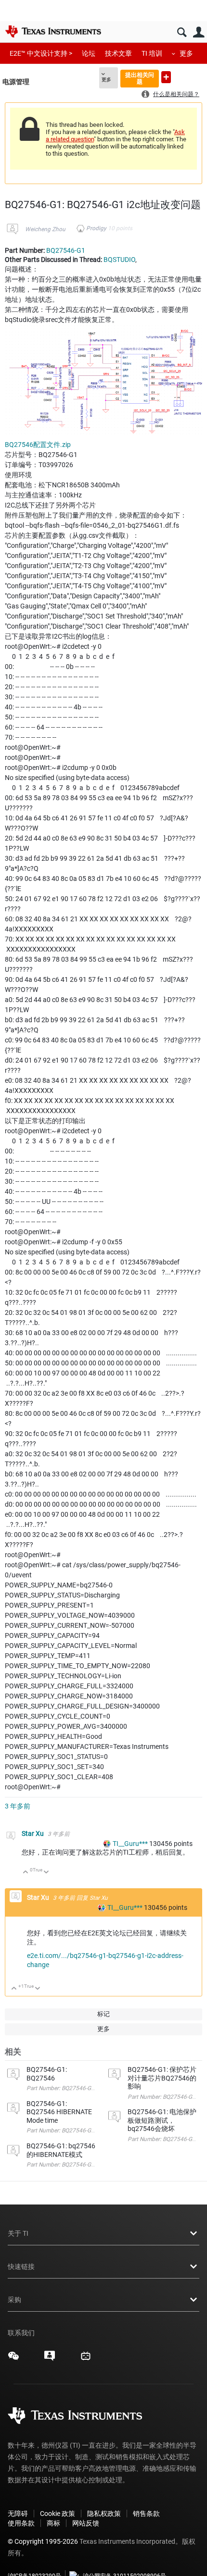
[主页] (53, 31)
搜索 (182, 32)
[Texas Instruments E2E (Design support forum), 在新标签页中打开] (50, 2359)
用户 (199, 32)
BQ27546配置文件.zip (38, 445)
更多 (186, 53)
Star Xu (33, 1833)
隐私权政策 (104, 2514)
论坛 (89, 53)
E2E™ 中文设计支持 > (41, 53)
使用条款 (21, 2523)
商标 (53, 2523)
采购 (14, 2300)
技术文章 (118, 53)
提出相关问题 (140, 78)
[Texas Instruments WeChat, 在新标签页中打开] (13, 2359)
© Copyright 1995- (43, 2541)
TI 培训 (152, 53)
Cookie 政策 (58, 2514)
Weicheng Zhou (45, 229)
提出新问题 (166, 77)
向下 (46, 1873)
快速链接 (21, 2266)
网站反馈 (86, 2523)
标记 (103, 2014)
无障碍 (18, 2514)
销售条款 (146, 2514)
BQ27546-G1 (66, 250)
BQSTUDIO (119, 260)
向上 (26, 1873)
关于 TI (18, 2233)
